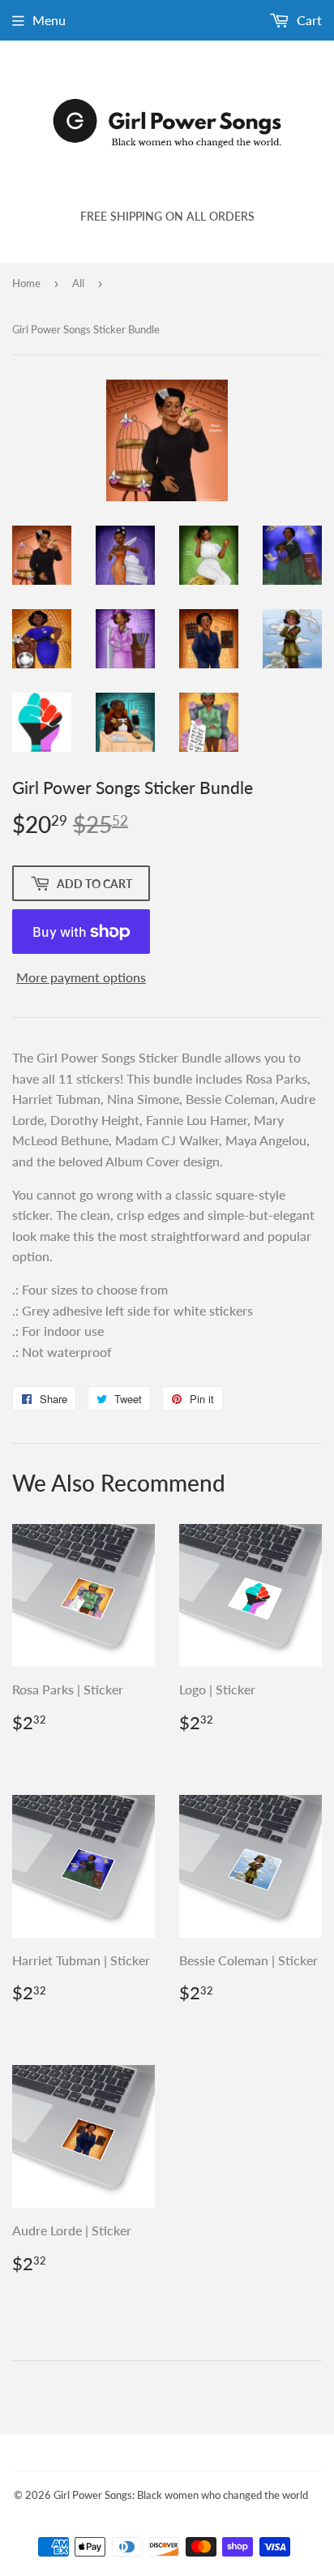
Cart (308, 20)
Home (26, 283)
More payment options (81, 977)
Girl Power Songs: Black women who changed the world (181, 2495)
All (78, 283)
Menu (49, 20)
